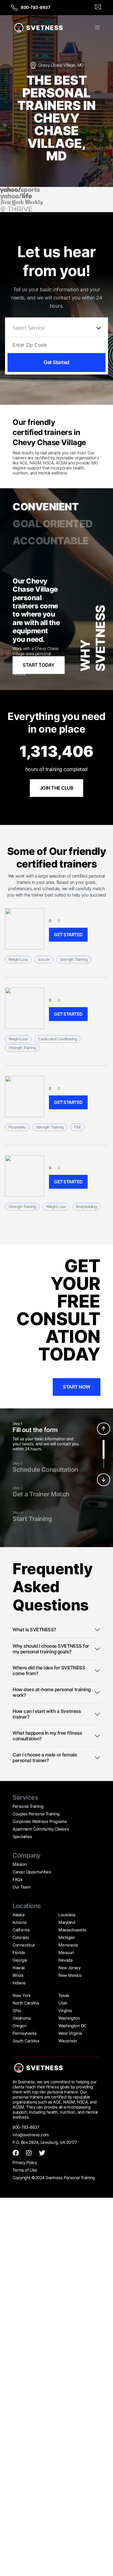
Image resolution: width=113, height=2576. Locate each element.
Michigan (67, 1937)
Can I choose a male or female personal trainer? (45, 1758)
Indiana (19, 1983)
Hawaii (19, 1968)
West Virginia (70, 2033)
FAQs (17, 1879)
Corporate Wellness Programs (40, 1821)
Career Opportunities (32, 1872)
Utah (63, 2003)
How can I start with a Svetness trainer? (47, 1714)
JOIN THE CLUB (57, 788)
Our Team (21, 1887)
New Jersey (69, 1968)
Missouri (66, 1952)
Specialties (22, 1836)
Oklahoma (22, 2018)
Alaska (18, 1915)
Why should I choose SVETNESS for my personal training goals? (51, 1649)
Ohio (17, 2010)
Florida (19, 1952)
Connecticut (24, 1945)
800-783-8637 (35, 7)
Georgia (20, 1960)
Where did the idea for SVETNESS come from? (49, 1671)
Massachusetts (72, 1930)
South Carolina (26, 2041)
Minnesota (68, 1945)
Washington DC (72, 2026)
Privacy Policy (25, 2162)
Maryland (67, 1922)
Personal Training (28, 1806)
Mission (20, 1864)
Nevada (65, 1960)
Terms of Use (25, 2170)
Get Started (56, 362)
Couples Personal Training (36, 1814)
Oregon (19, 2026)
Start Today (39, 665)
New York (22, 1995)
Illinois (18, 1975)
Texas (64, 1995)
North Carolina (26, 2003)
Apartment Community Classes (41, 1829)
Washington (69, 2018)
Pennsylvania (24, 2033)
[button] (97, 28)
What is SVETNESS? (34, 1630)
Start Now (77, 1387)
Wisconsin (68, 2041)
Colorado (21, 1937)
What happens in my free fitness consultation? (47, 1736)
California (21, 1930)
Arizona (19, 1922)
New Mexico (70, 1975)
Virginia (65, 2010)
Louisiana (67, 1915)
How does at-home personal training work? (52, 1692)
